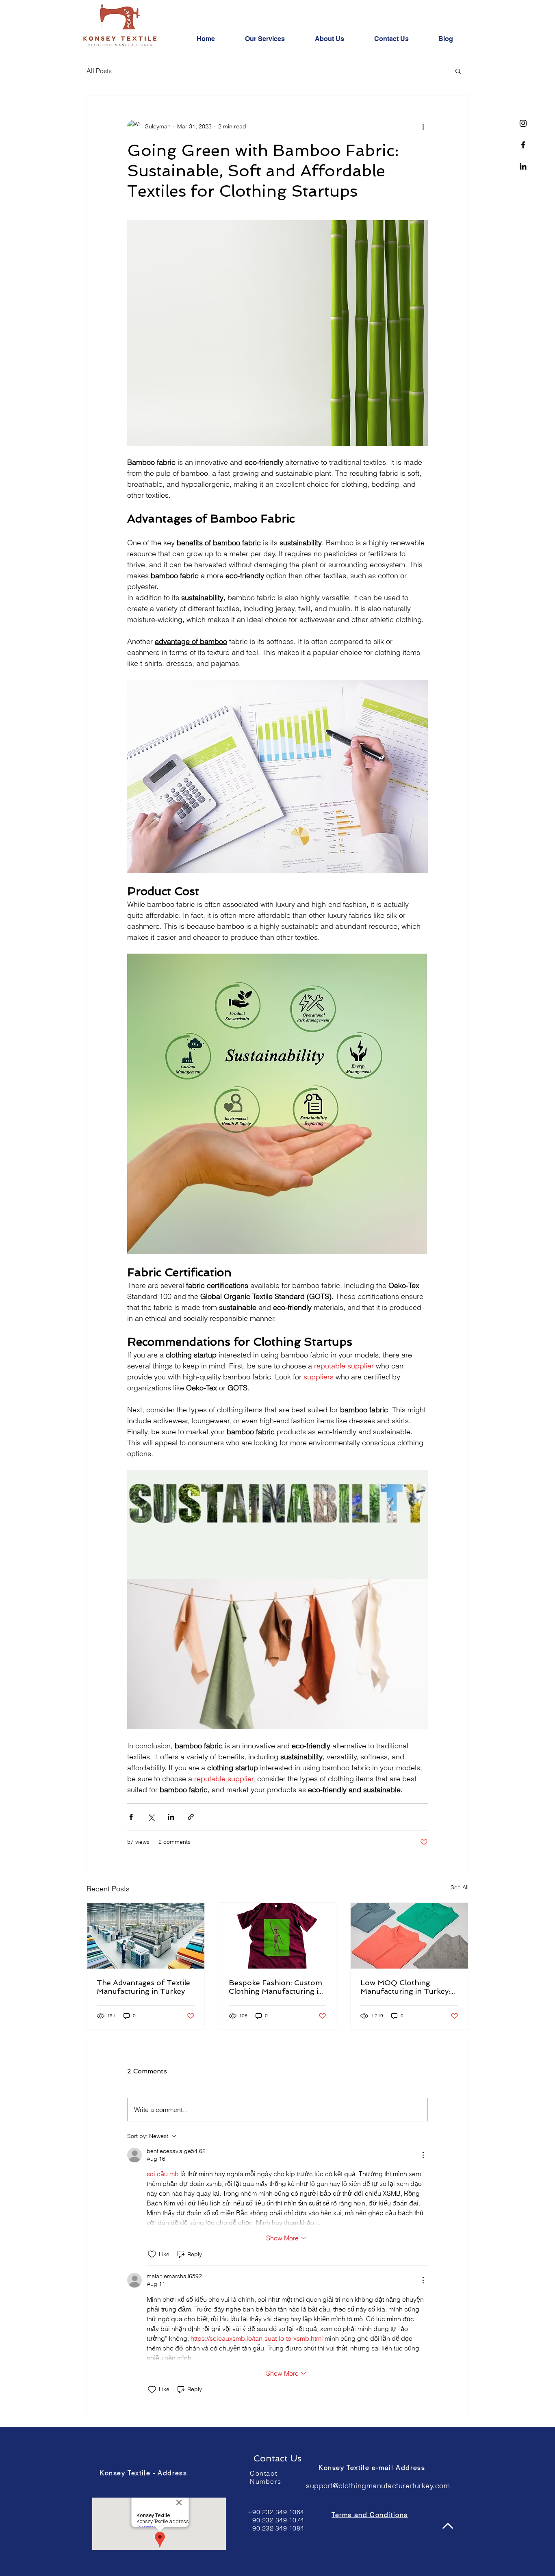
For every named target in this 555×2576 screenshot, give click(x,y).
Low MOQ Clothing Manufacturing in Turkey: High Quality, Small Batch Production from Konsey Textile (406, 1987)
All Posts (99, 71)
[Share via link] (191, 1817)
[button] (458, 71)
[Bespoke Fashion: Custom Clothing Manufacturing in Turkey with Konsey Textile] (278, 1936)
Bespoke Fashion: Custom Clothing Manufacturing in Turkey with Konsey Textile (277, 1987)
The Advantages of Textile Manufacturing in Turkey (143, 1987)
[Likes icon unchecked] (152, 2254)
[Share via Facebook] (131, 1817)
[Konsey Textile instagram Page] (523, 123)
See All (460, 1887)
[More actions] (423, 126)
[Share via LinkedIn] (171, 1817)
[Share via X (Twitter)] (151, 1817)
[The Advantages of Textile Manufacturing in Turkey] (146, 1936)
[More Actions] (423, 2155)
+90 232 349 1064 (276, 2512)
